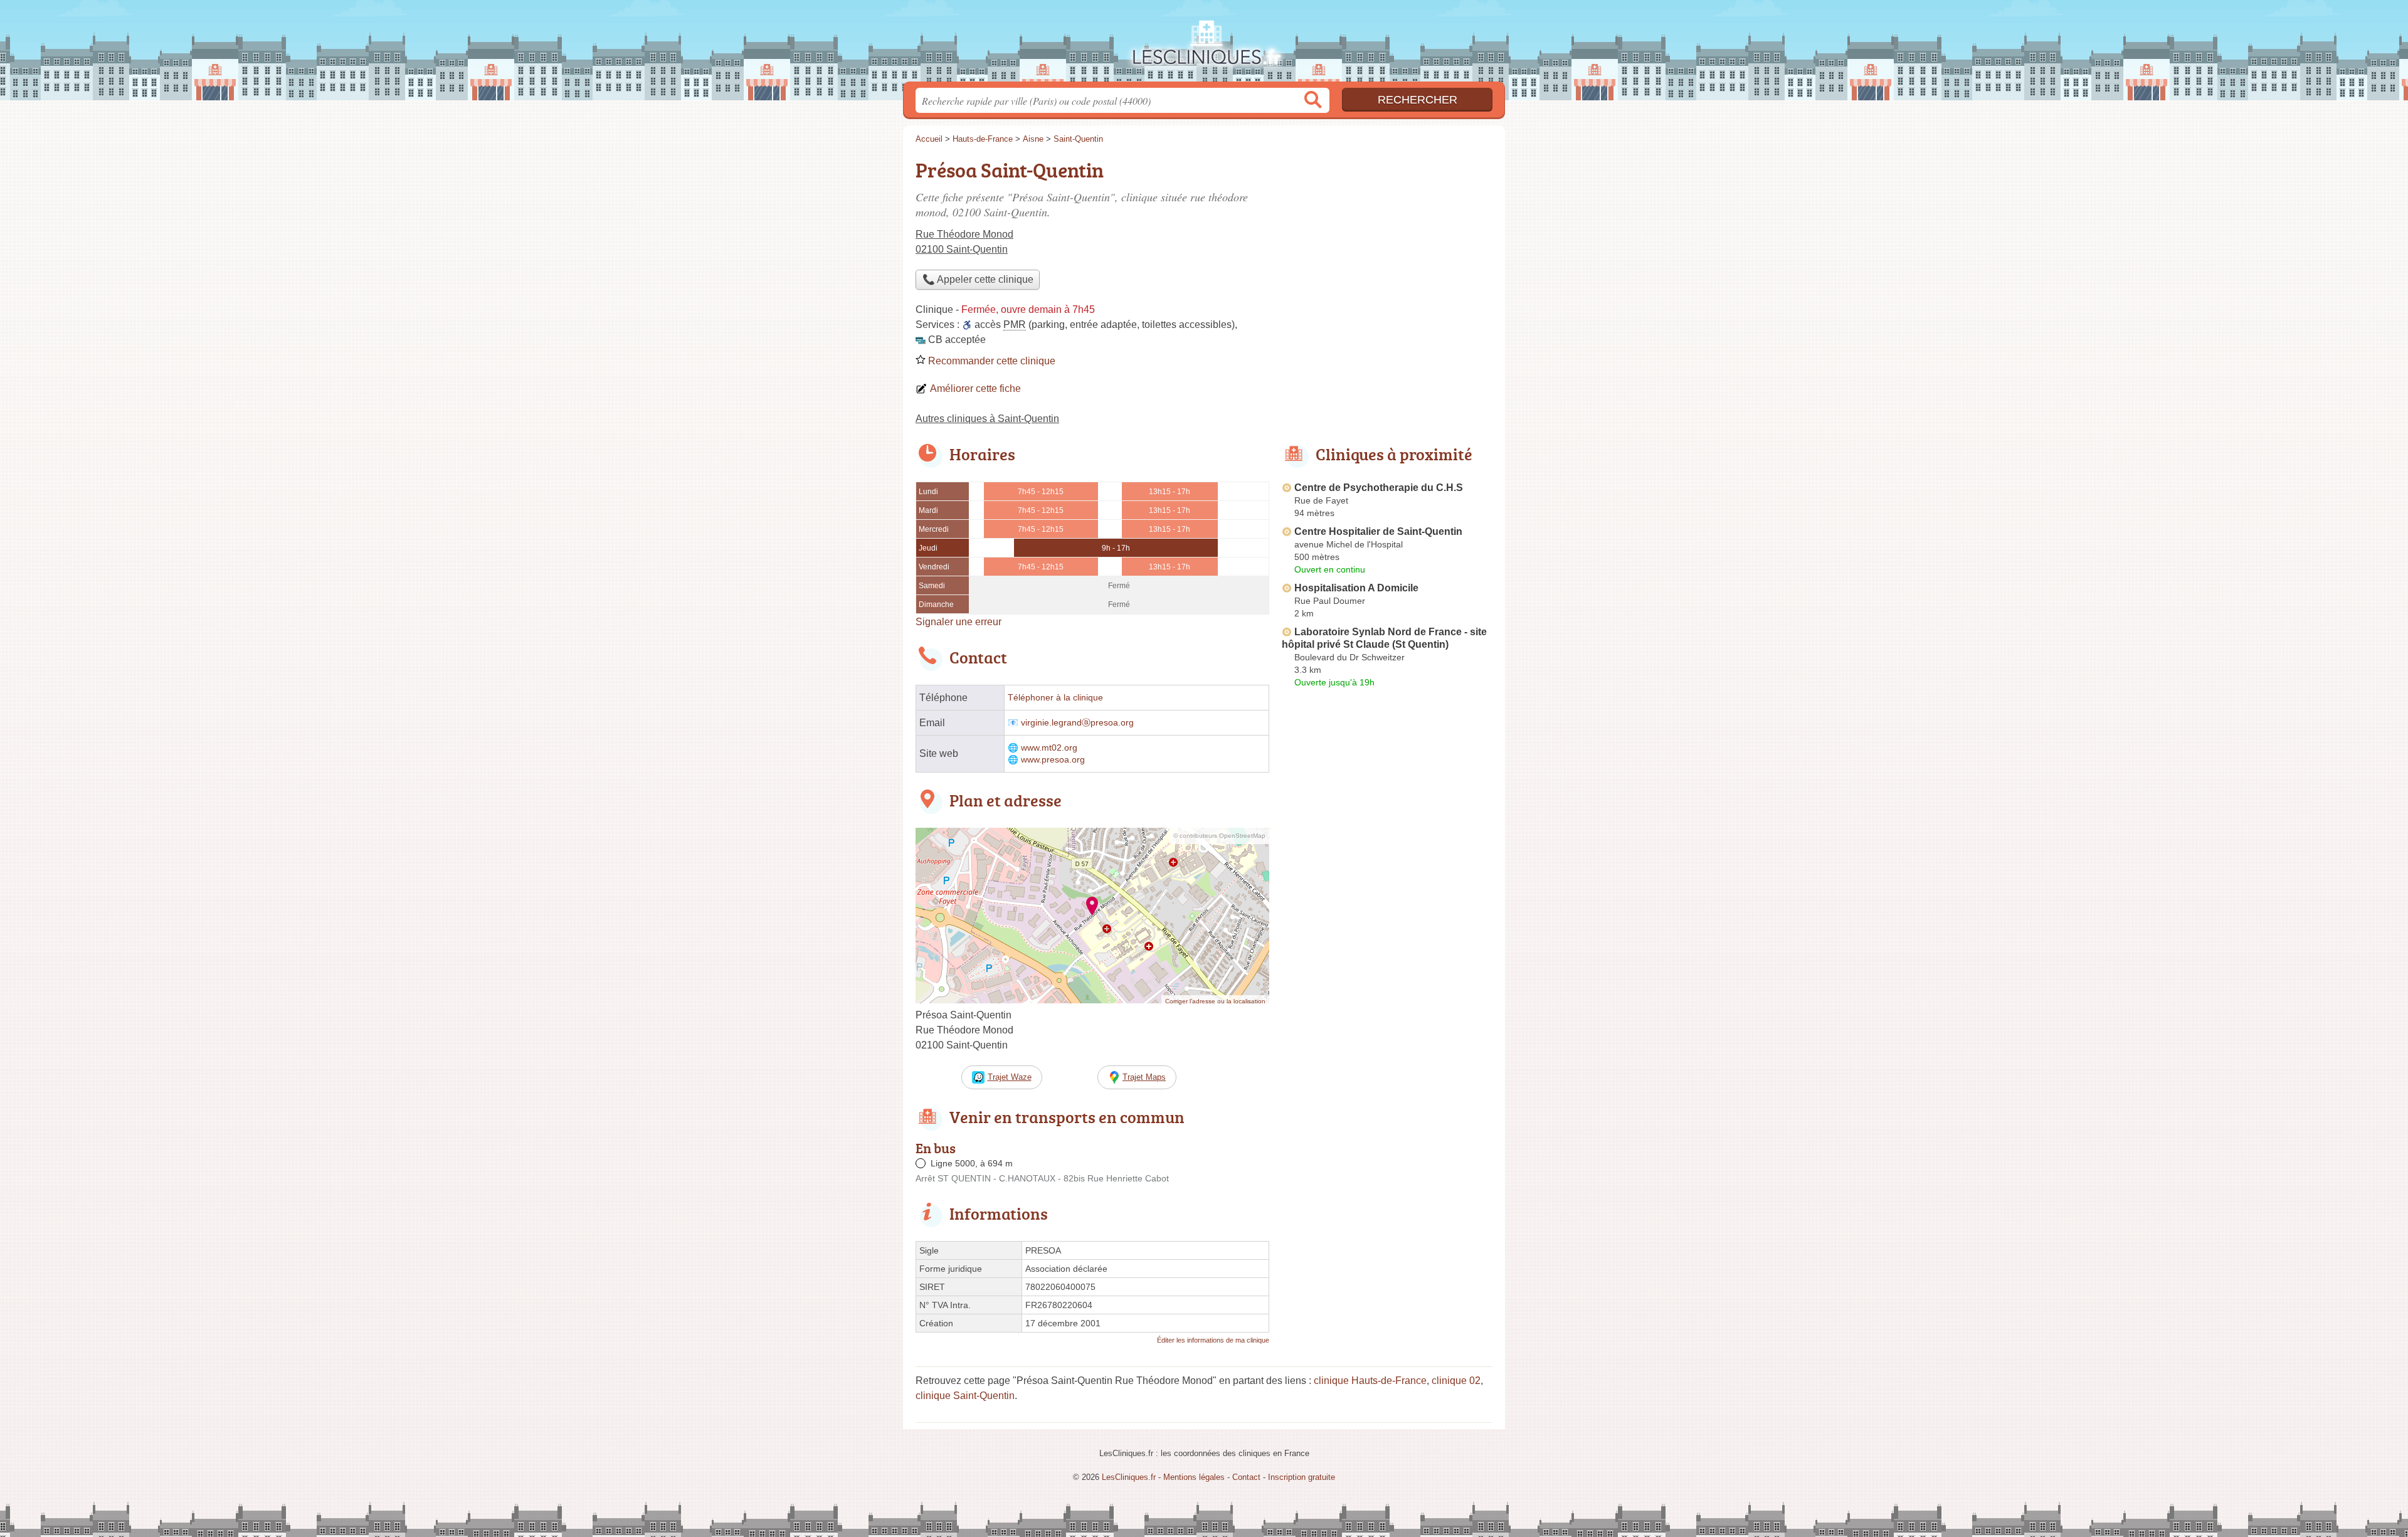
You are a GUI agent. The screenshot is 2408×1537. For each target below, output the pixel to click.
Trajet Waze (1010, 1077)
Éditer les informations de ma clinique (1213, 1340)
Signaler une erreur (958, 622)
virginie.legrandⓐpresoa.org (1077, 723)
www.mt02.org (1049, 748)
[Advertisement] (1387, 985)
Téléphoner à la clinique (1055, 698)
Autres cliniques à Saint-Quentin (987, 419)
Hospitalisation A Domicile (1356, 588)
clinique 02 (1456, 1381)
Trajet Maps (1144, 1077)
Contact (1246, 1477)
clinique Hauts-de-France (1370, 1381)
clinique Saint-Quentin (965, 1396)
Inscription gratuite (1302, 1477)
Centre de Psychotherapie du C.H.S (1379, 488)
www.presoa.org (1053, 760)
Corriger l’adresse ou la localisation (1215, 1001)
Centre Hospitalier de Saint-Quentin (1378, 531)
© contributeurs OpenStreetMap (1219, 836)
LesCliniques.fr (1204, 45)
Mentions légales (1194, 1477)
